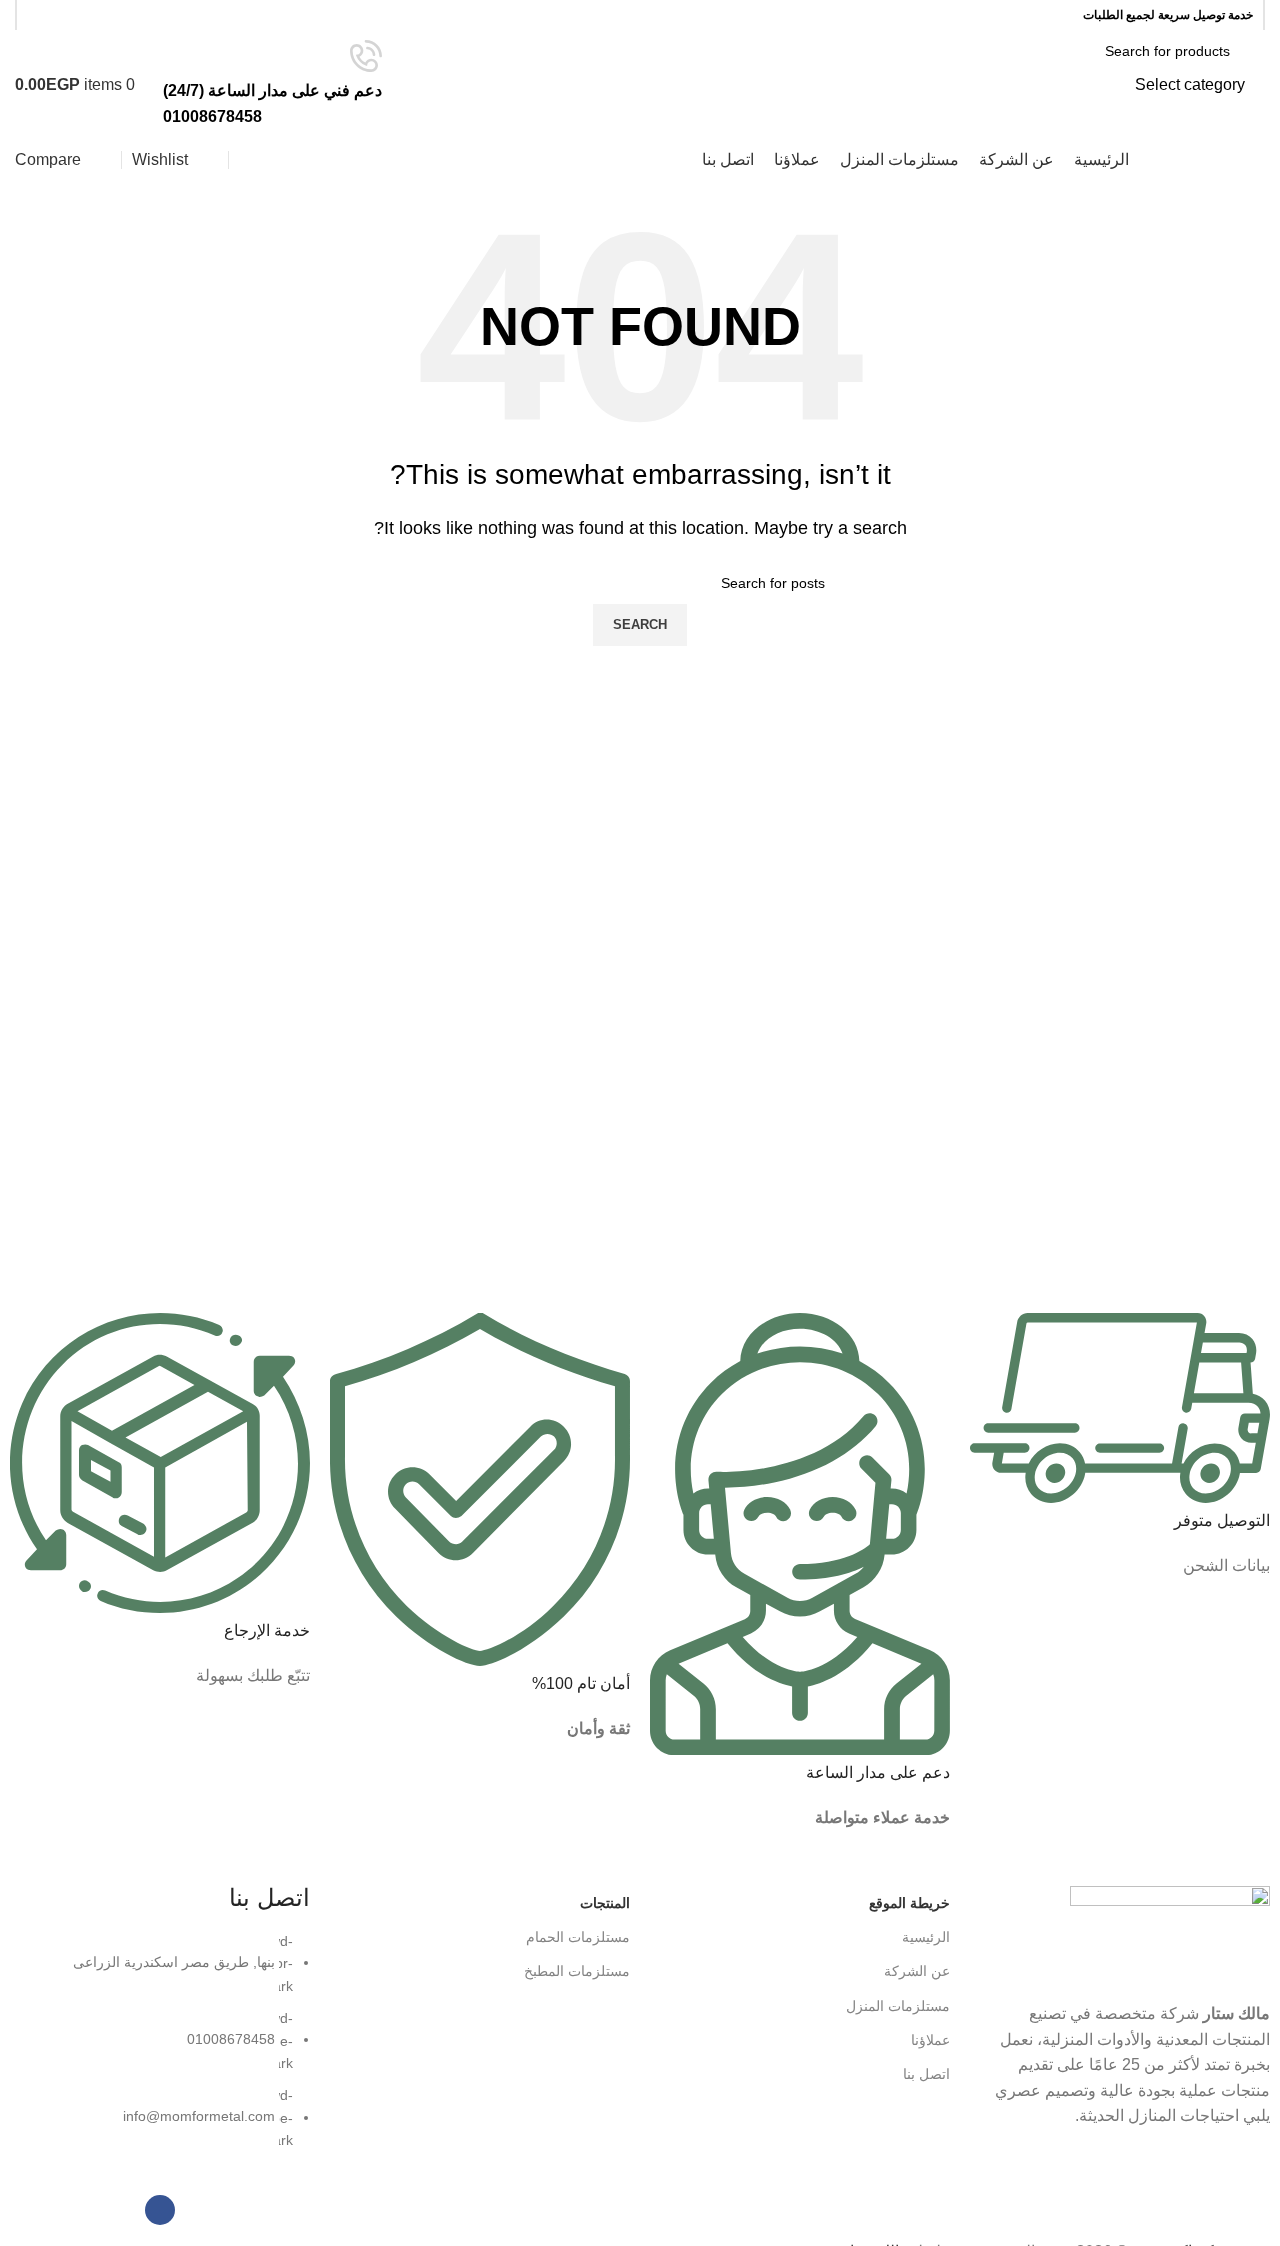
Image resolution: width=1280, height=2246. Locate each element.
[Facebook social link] (40, 15)
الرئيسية (926, 1937)
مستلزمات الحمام (578, 1937)
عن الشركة (917, 1971)
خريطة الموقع (909, 1903)
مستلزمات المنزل (898, 2006)
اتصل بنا (926, 2074)
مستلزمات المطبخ (577, 1971)
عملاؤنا (930, 2040)
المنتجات (605, 1903)
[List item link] (160, 2051)
